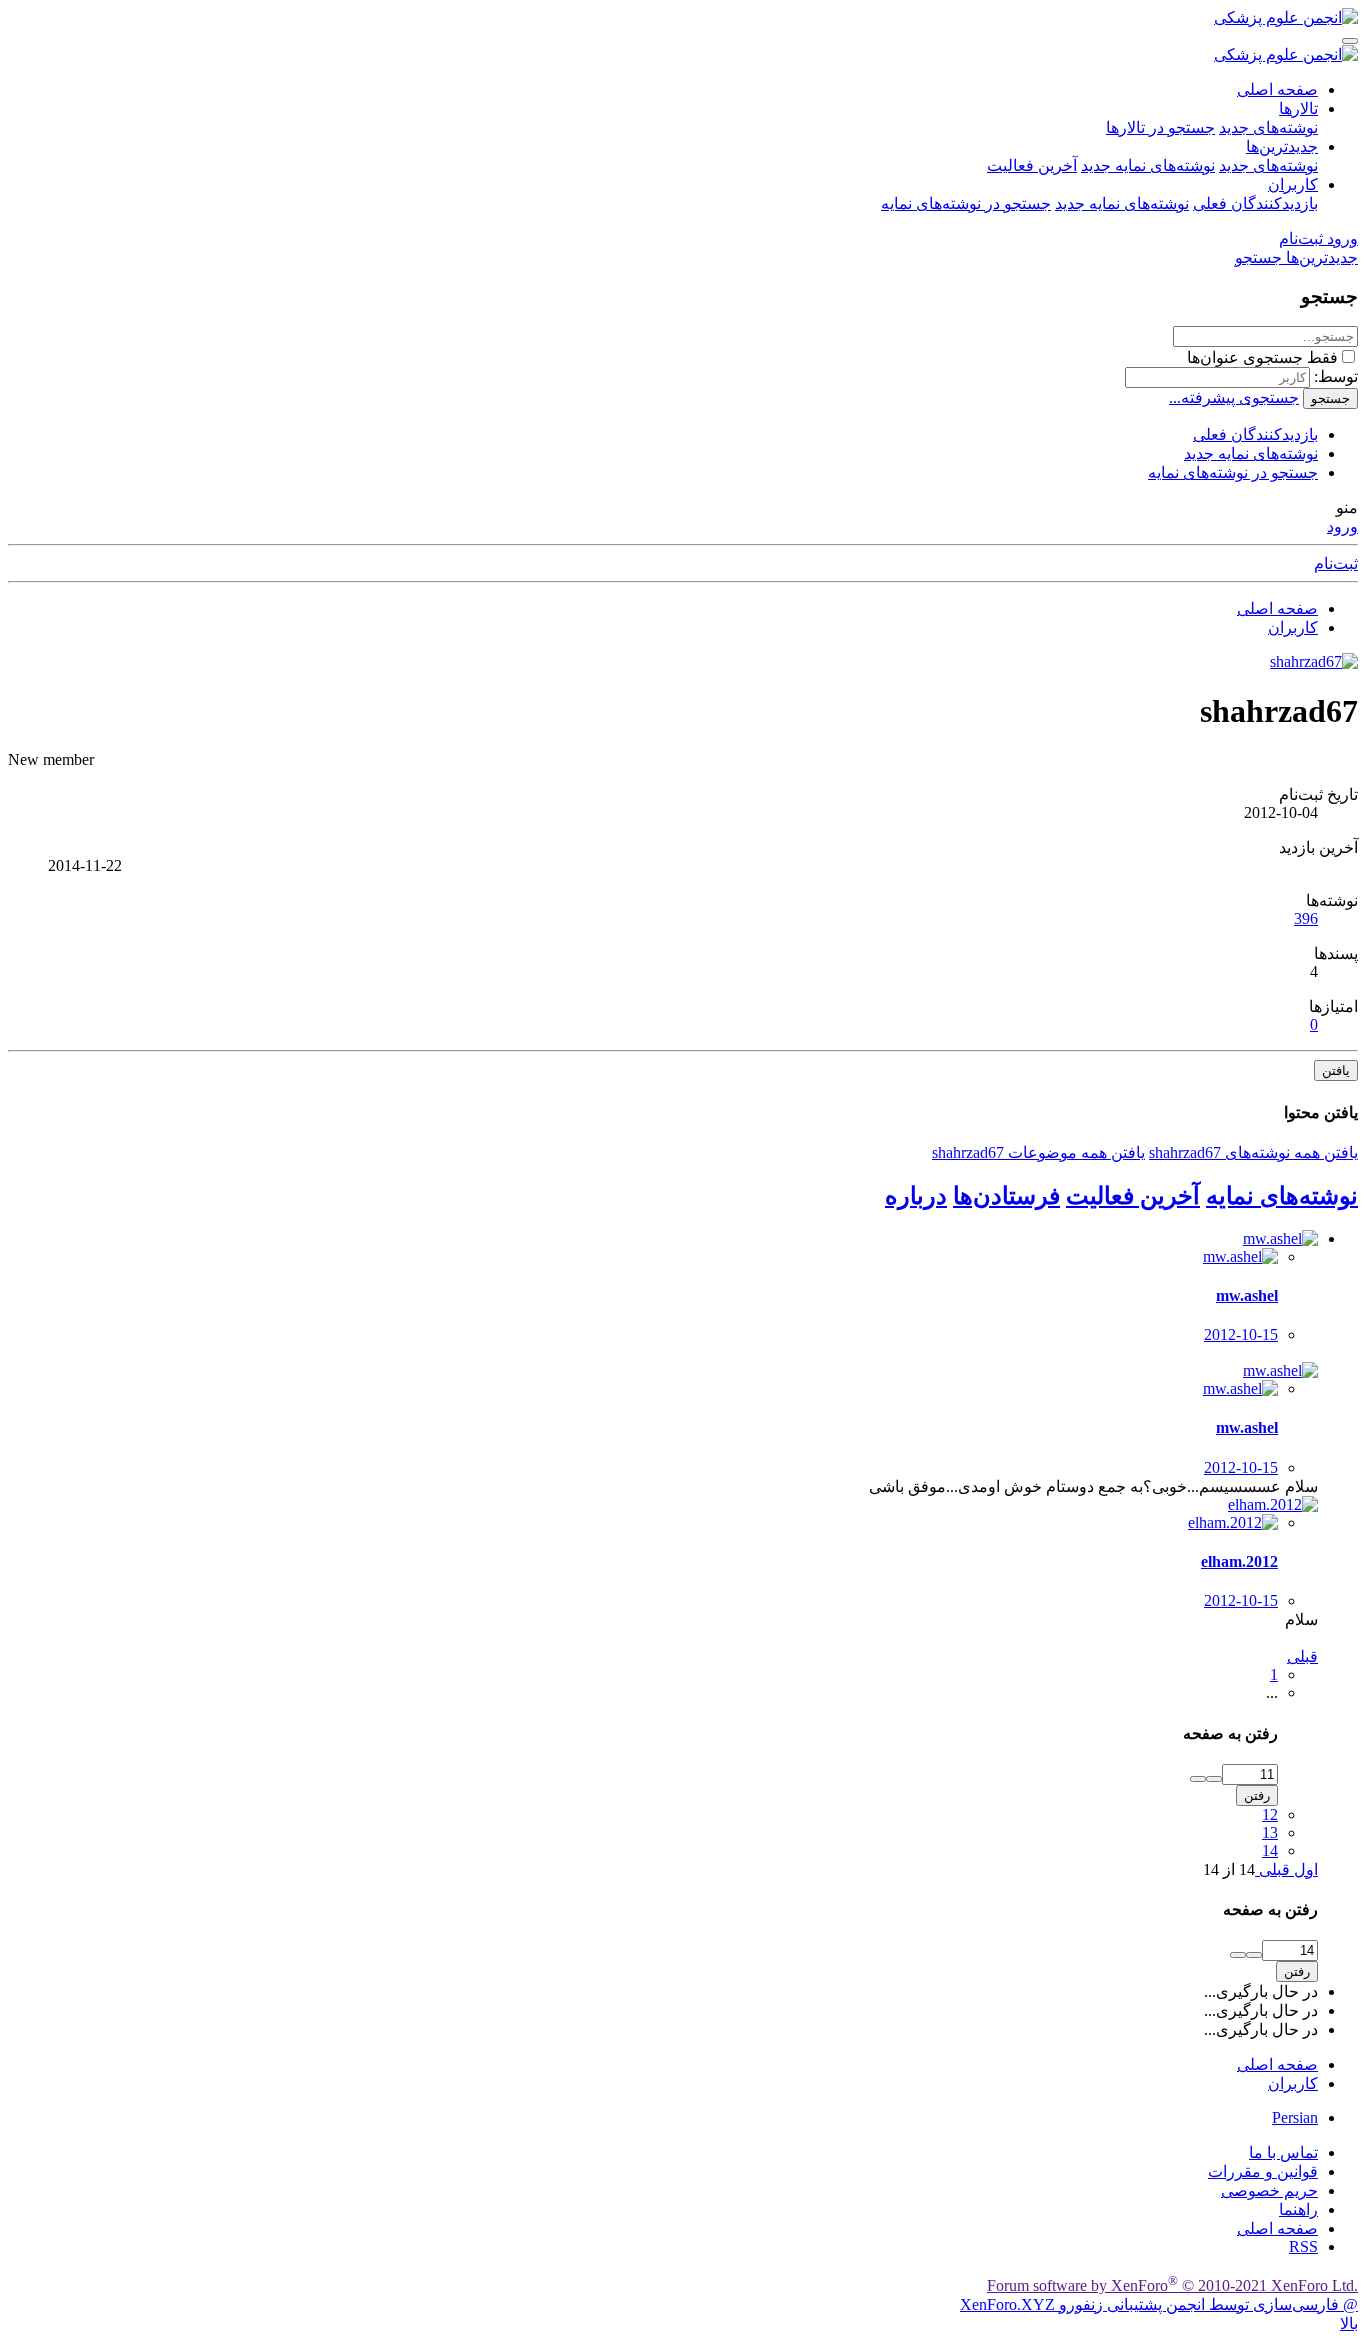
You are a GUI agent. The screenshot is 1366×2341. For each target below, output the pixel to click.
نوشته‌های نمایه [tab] (1282, 1196)
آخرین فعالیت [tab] (1133, 1196)
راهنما (1298, 2209)
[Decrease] (1198, 1779)
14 (1270, 1850)
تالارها (1298, 108)
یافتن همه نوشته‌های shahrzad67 (1253, 1152)
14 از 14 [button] (1229, 1869)
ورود (1342, 526)
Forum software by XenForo (1172, 2285)
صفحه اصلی (1277, 89)
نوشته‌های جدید (1268, 127)
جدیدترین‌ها (1282, 146)
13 (1270, 1832)
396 (1306, 918)
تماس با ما (1283, 2152)
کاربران (1293, 184)
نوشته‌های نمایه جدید (1148, 165)
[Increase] (1214, 1779)
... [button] (1272, 1692)
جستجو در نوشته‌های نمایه (966, 203)
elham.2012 (1239, 1561)
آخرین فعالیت (1032, 165)
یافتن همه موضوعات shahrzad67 (1038, 1152)
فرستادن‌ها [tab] (1006, 1196)
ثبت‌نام (1336, 563)
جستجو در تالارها (1160, 127)
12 (1270, 1814)
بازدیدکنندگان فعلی (1255, 203)
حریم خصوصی (1269, 2190)
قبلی (1302, 1656)
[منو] (1350, 41)
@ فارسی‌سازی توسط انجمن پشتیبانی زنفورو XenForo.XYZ (1159, 2304)
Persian (1295, 2117)
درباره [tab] (916, 1196)
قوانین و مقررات (1263, 2171)
